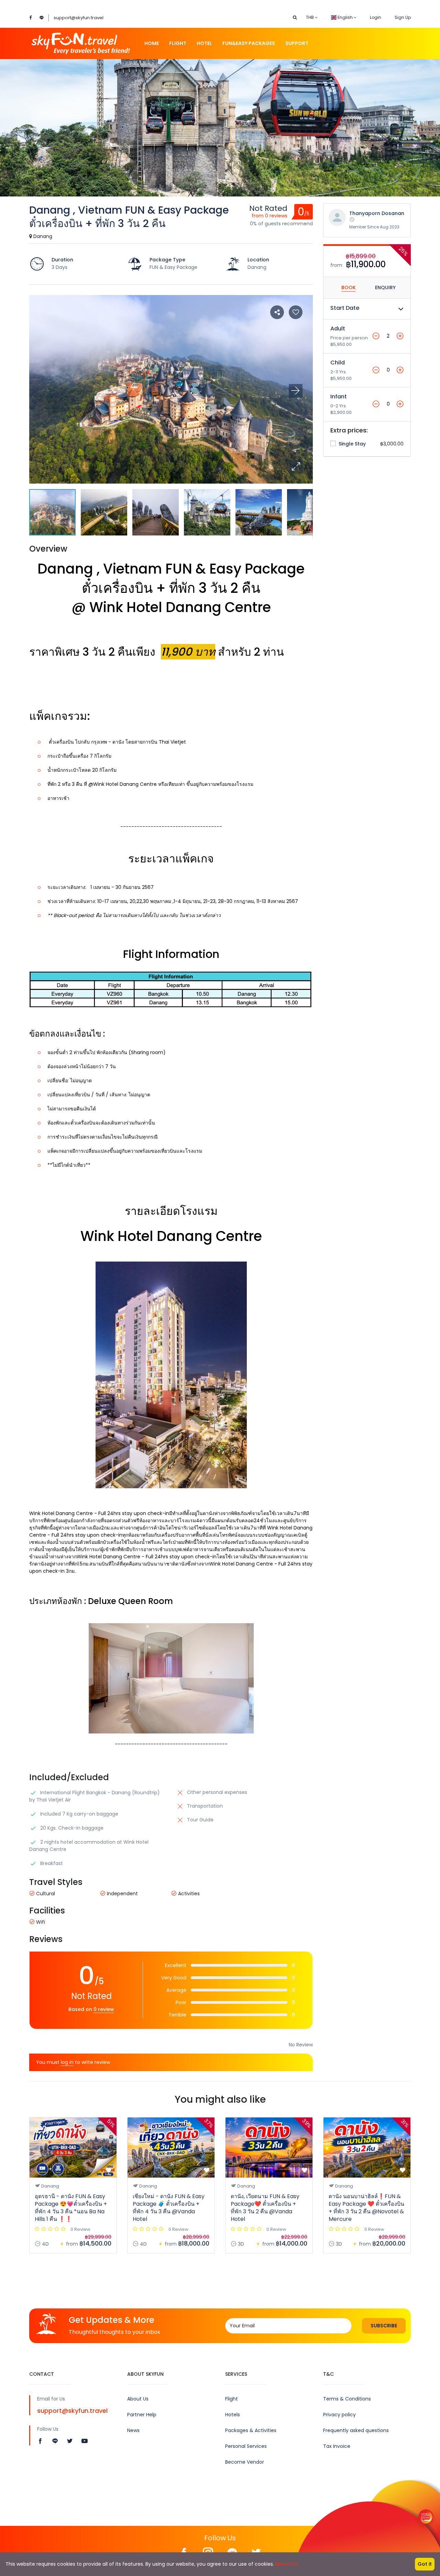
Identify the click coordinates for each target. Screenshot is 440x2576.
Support (297, 43)
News (133, 2430)
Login (376, 17)
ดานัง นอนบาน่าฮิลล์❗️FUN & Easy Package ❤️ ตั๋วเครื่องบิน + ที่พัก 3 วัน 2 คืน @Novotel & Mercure (366, 2208)
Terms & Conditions (347, 2399)
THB (310, 17)
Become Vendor (245, 2462)
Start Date (345, 308)
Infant (339, 397)
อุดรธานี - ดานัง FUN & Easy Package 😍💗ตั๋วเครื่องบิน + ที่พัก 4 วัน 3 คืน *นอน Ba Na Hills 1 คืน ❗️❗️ (71, 2208)
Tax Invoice (337, 2446)
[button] (296, 467)
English (345, 17)
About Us (138, 2399)
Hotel (204, 43)
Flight (178, 43)
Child (338, 363)
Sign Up (403, 17)
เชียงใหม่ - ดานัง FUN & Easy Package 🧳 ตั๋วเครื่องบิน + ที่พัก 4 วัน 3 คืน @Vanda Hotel (169, 2208)
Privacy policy (339, 2415)
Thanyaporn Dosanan (377, 213)
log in (67, 2062)
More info (287, 2564)
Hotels (233, 2415)
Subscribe (384, 2326)
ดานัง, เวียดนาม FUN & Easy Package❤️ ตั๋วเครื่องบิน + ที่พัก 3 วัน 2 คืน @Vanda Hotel (265, 2208)
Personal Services (246, 2446)
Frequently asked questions (356, 2430)
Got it (425, 2564)
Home (152, 43)
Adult (338, 329)
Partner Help (142, 2415)
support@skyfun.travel (79, 18)
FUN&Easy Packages (249, 43)
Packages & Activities (251, 2430)
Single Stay (351, 444)
